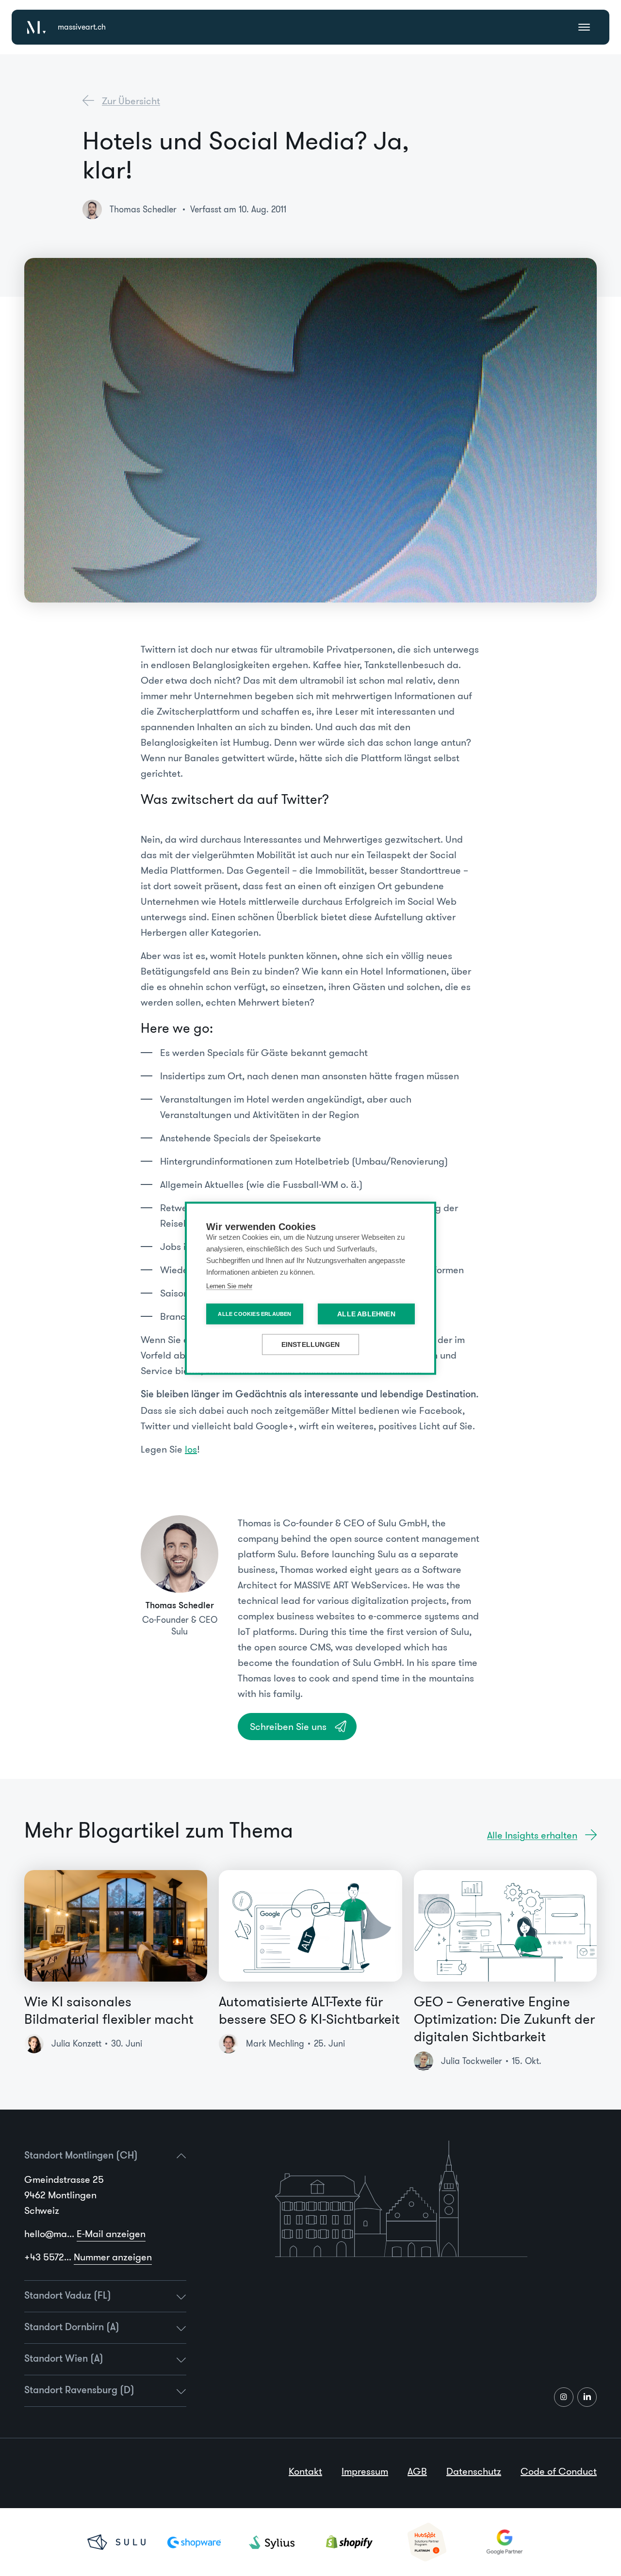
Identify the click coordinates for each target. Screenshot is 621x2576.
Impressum (365, 2471)
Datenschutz (474, 2471)
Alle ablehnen (366, 1314)
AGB (417, 2471)
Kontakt (305, 2471)
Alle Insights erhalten (532, 1835)
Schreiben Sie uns (288, 1727)
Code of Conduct (559, 2471)
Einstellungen (311, 1344)
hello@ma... (85, 2234)
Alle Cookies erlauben (254, 1313)
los (191, 1449)
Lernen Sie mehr (229, 1286)
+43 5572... (88, 2257)
